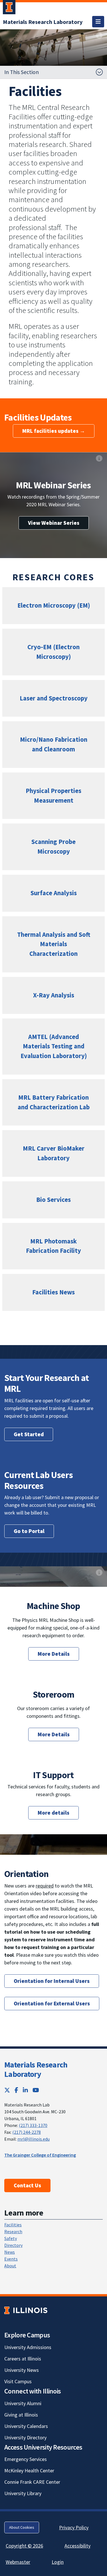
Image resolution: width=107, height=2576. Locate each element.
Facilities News (53, 1292)
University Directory (25, 2437)
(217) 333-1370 (33, 2125)
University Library (23, 2493)
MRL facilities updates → (54, 431)
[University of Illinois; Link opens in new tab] (26, 2310)
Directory (13, 2245)
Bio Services (53, 1200)
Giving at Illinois (21, 2415)
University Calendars (26, 2426)
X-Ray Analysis (54, 995)
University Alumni (23, 2403)
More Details (54, 1654)
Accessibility (77, 2546)
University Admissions (28, 2347)
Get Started (29, 1434)
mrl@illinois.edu (34, 2139)
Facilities (13, 2225)
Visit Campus (18, 2381)
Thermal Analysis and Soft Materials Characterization (54, 944)
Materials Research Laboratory (36, 2069)
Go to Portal (29, 1531)
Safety (11, 2238)
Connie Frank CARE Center (32, 2482)
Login (58, 2562)
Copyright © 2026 (24, 2546)
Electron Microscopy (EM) (54, 605)
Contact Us (27, 2185)
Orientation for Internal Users (52, 1981)
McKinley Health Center (29, 2471)
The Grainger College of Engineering (40, 2155)
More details (53, 1813)
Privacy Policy (74, 2527)
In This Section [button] (22, 72)
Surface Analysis (54, 893)
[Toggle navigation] (98, 22)
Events (11, 2259)
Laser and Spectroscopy (54, 698)
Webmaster (18, 2562)
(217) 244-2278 (27, 2132)
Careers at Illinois (23, 2359)
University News (22, 2370)
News (10, 2252)
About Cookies (22, 2527)
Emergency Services (26, 2459)
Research (13, 2231)
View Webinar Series (54, 523)
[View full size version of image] (99, 35)
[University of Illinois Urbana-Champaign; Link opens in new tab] (9, 8)
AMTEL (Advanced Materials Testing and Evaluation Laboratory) (54, 1046)
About (10, 2266)
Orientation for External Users (52, 2003)
